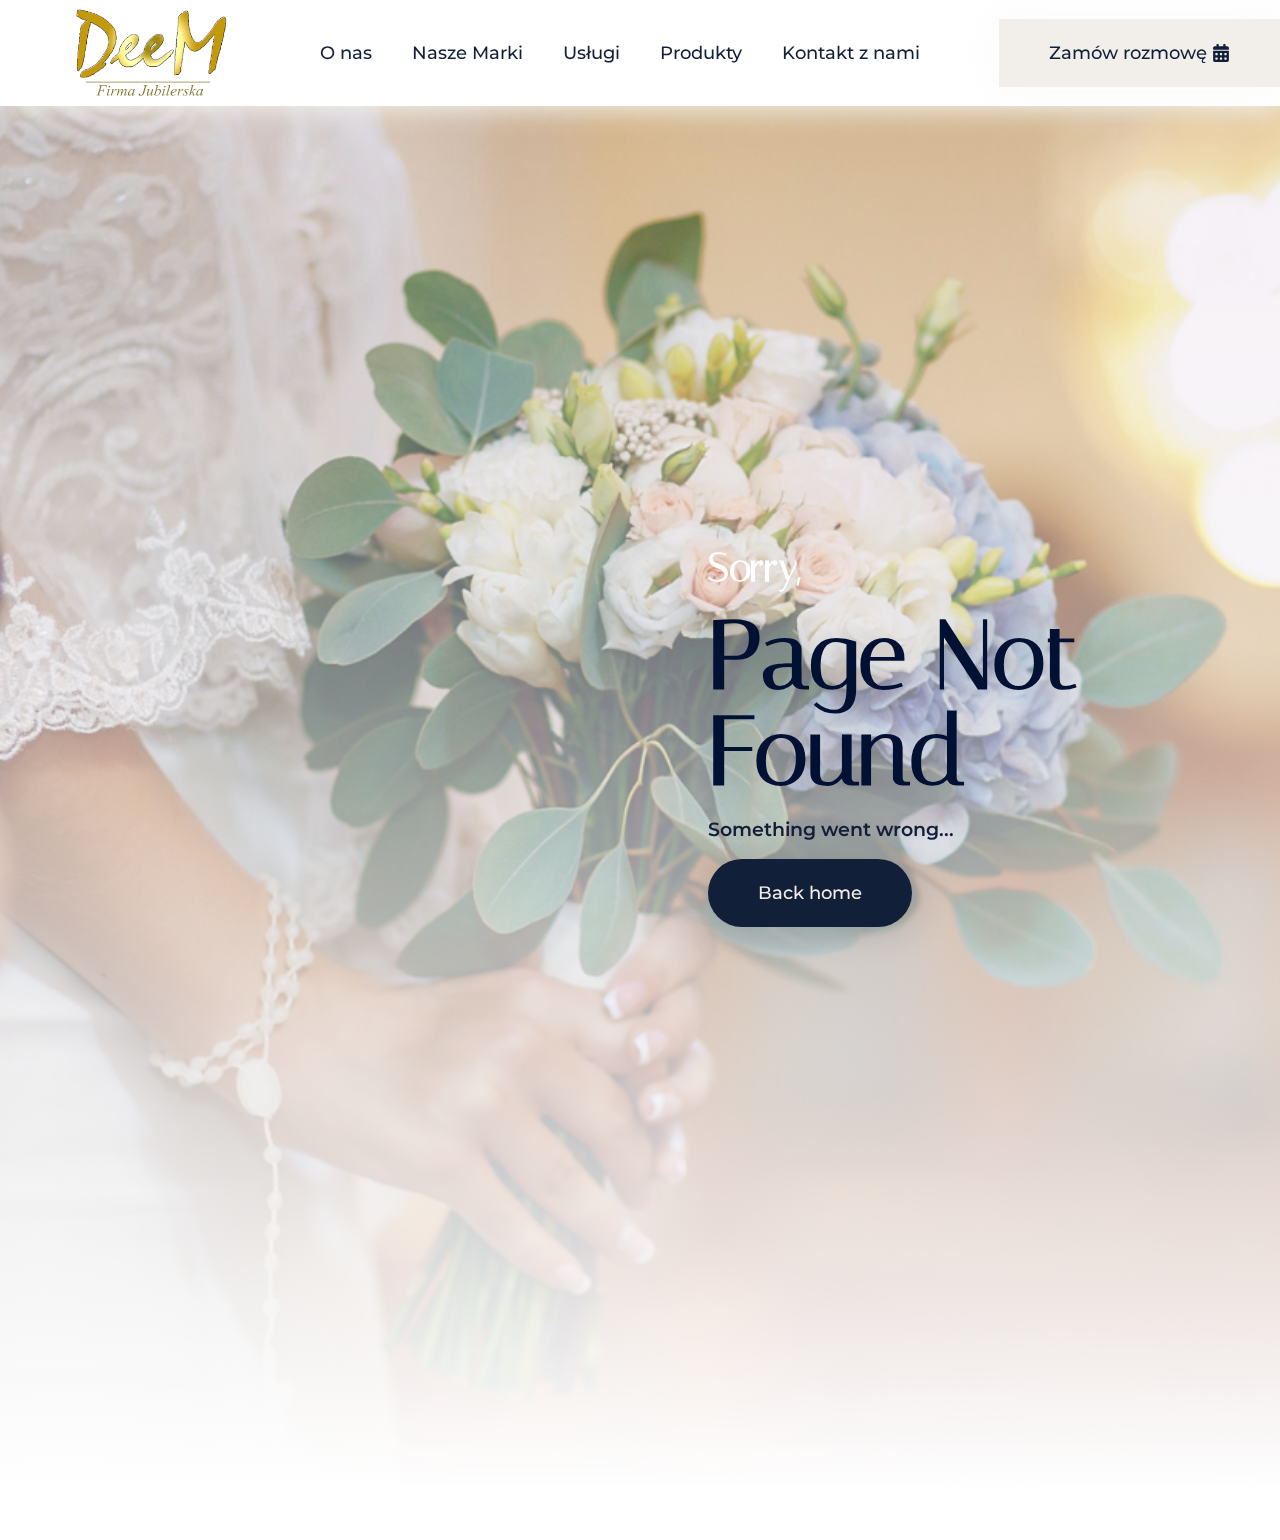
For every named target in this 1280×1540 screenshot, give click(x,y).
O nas (346, 53)
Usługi (591, 53)
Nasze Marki (467, 53)
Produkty (701, 53)
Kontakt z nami (851, 53)
